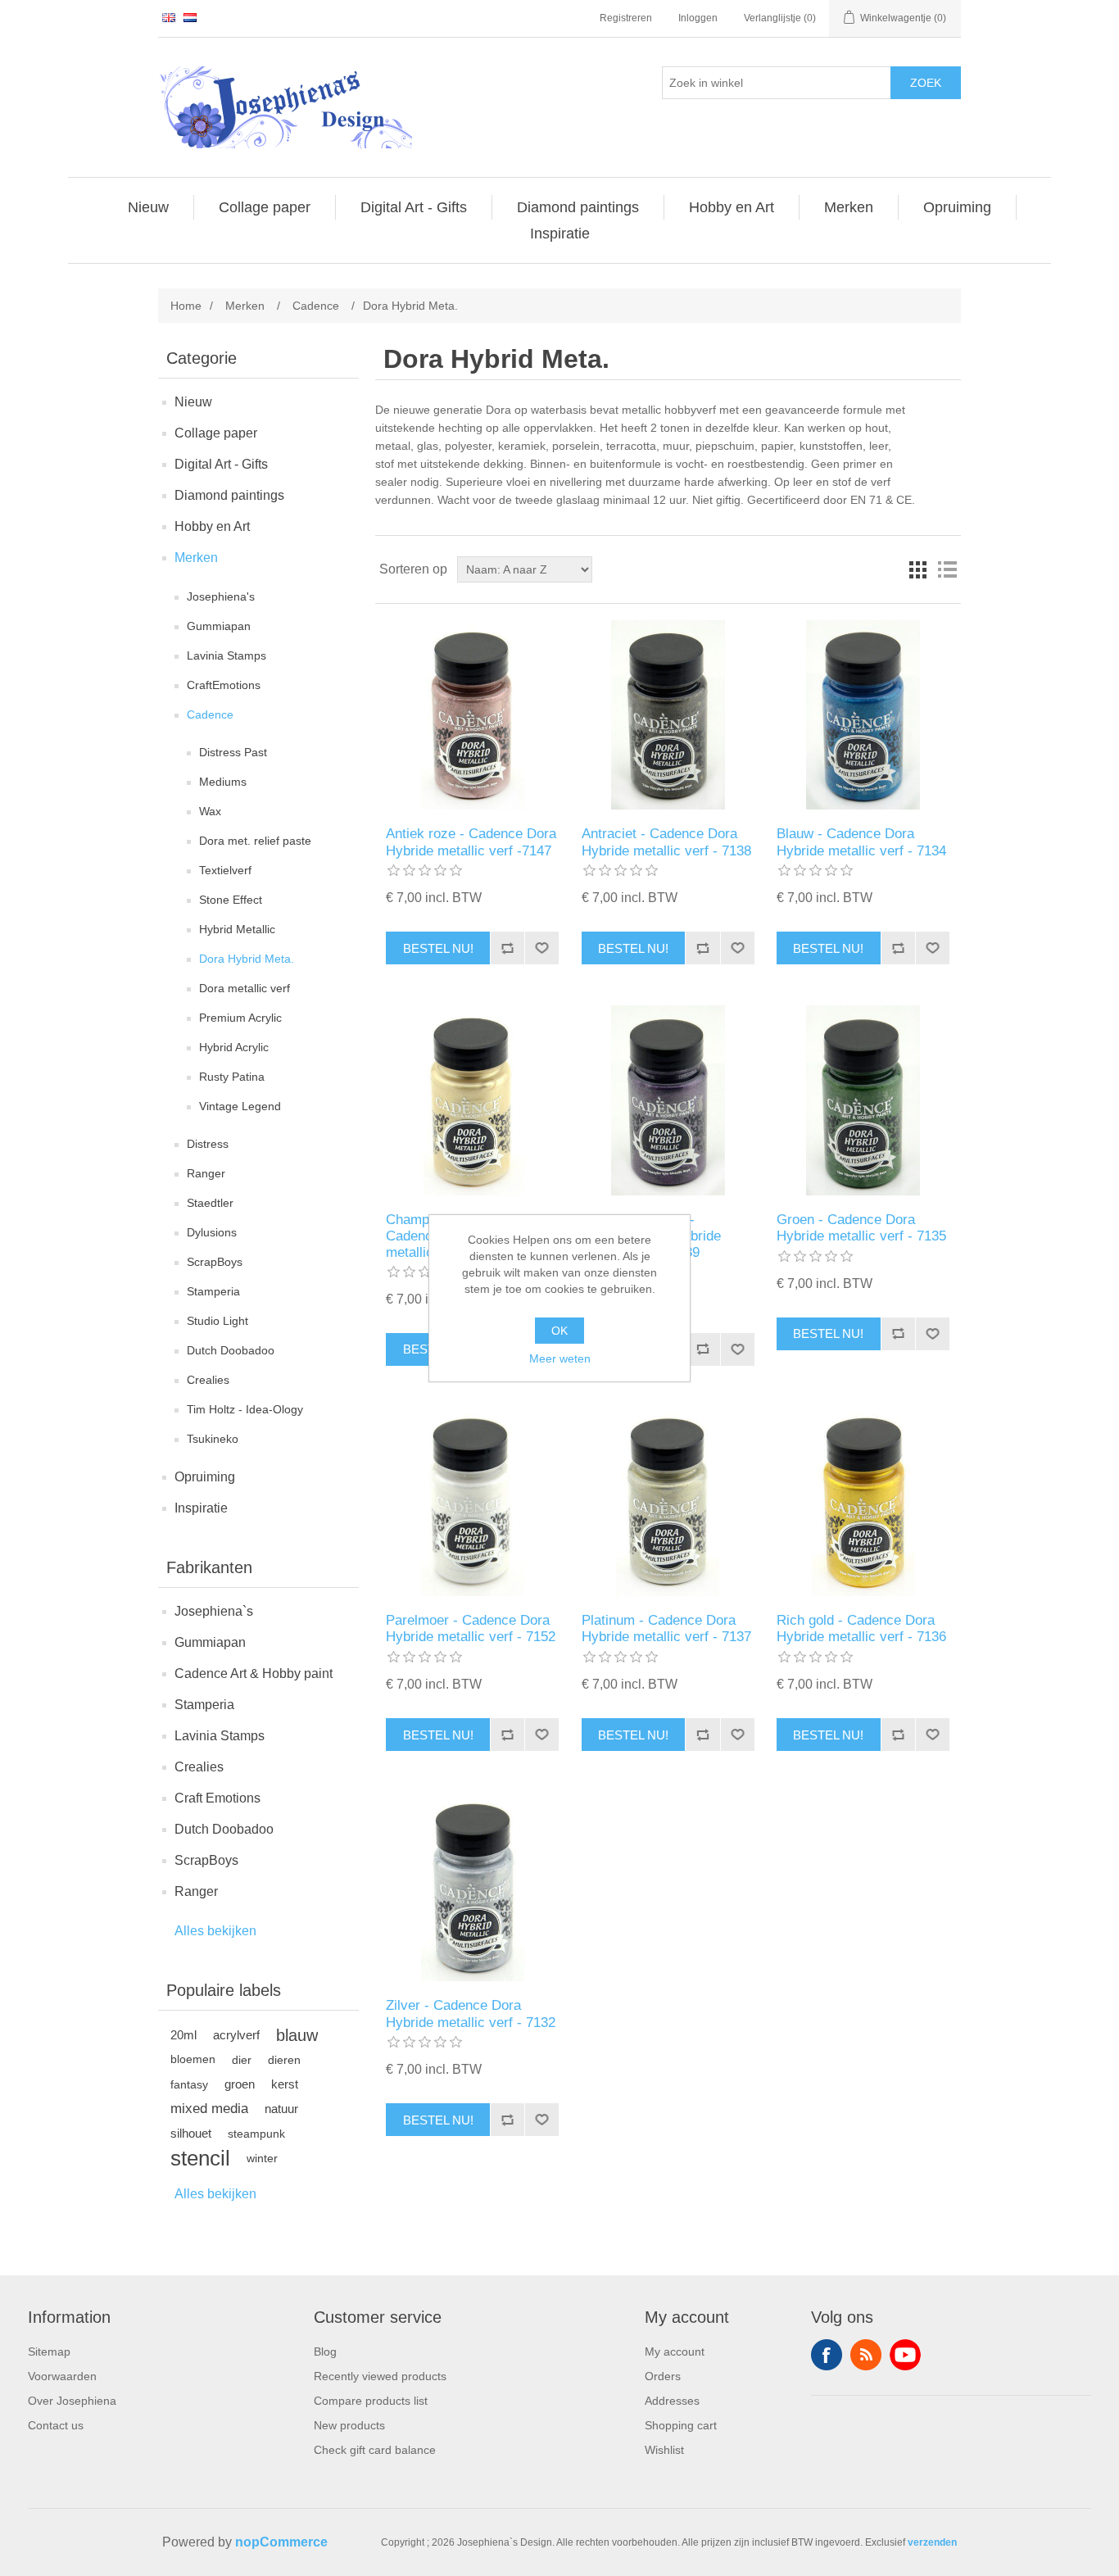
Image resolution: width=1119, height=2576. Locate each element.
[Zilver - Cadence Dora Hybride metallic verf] (472, 1887)
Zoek (926, 83)
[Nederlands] (190, 17)
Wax (210, 811)
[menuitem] (149, 207)
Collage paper (216, 433)
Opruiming (205, 1477)
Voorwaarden (62, 2376)
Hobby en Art (212, 526)
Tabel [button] (917, 569)
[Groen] (863, 1100)
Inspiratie (201, 1508)
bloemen (193, 2059)
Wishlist (664, 2450)
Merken (196, 558)
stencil (200, 2158)
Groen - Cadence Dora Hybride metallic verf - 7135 (861, 1228)
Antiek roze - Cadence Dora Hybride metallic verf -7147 (471, 842)
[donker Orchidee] (668, 1100)
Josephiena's (221, 596)
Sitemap (49, 2352)
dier (242, 2060)
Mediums (223, 782)
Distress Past (233, 752)
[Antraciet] (668, 715)
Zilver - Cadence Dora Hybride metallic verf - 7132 (471, 2014)
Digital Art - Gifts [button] (414, 207)
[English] (169, 17)
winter (262, 2158)
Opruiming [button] (957, 207)
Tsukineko (213, 1439)
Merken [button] (849, 207)
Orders (663, 2376)
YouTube (905, 2355)
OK (559, 1331)
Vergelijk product (507, 948)
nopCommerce (281, 2542)
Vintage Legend (240, 1106)
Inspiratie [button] (560, 234)
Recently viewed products (380, 2376)
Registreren (626, 18)
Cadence (210, 714)
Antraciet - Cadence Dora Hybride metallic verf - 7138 (666, 842)
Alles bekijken (215, 1931)
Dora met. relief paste (255, 841)
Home (186, 306)
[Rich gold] (863, 1501)
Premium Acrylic (240, 1018)
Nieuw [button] (148, 207)
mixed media (209, 2109)
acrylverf (236, 2035)
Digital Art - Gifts (221, 464)
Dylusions (212, 1232)
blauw (297, 2035)
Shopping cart (681, 2425)
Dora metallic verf (245, 988)
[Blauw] (863, 715)
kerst (285, 2084)
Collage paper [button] (265, 207)
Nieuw (193, 402)
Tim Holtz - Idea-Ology (245, 1409)
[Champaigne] (472, 1100)
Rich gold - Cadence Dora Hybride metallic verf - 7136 (861, 1628)
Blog (325, 2352)
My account (675, 2352)
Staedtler (210, 1203)
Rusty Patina (232, 1077)
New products (349, 2425)
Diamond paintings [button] (578, 207)
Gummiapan (219, 626)
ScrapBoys (215, 1262)
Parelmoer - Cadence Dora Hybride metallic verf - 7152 (471, 1628)
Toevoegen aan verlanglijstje (541, 948)
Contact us (56, 2425)
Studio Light (217, 1321)
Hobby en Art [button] (732, 207)
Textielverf (225, 870)
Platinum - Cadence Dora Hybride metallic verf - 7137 (666, 1628)
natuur (281, 2109)
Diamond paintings (229, 495)
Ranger (206, 1173)
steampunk (256, 2134)
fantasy (189, 2084)
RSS (866, 2355)
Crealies (208, 1380)
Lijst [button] (947, 569)
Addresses (672, 2401)
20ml (183, 2035)
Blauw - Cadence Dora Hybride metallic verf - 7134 (861, 842)
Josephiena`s (214, 1611)
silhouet (191, 2133)
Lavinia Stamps (227, 655)
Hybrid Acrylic (234, 1047)
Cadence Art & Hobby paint (254, 1673)
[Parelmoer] (472, 1501)
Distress (208, 1144)
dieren (284, 2060)
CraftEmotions (224, 685)
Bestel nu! (438, 948)
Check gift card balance (375, 2450)
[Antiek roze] (472, 715)
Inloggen (698, 18)
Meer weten (560, 1358)
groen (240, 2084)
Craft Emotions (217, 1798)
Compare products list (371, 2401)
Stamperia (213, 1291)
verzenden (932, 2542)
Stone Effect (231, 900)
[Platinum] (668, 1501)
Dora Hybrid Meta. (247, 959)
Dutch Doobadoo (231, 1350)
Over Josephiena (72, 2401)
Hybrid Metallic (237, 929)
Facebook (827, 2355)
